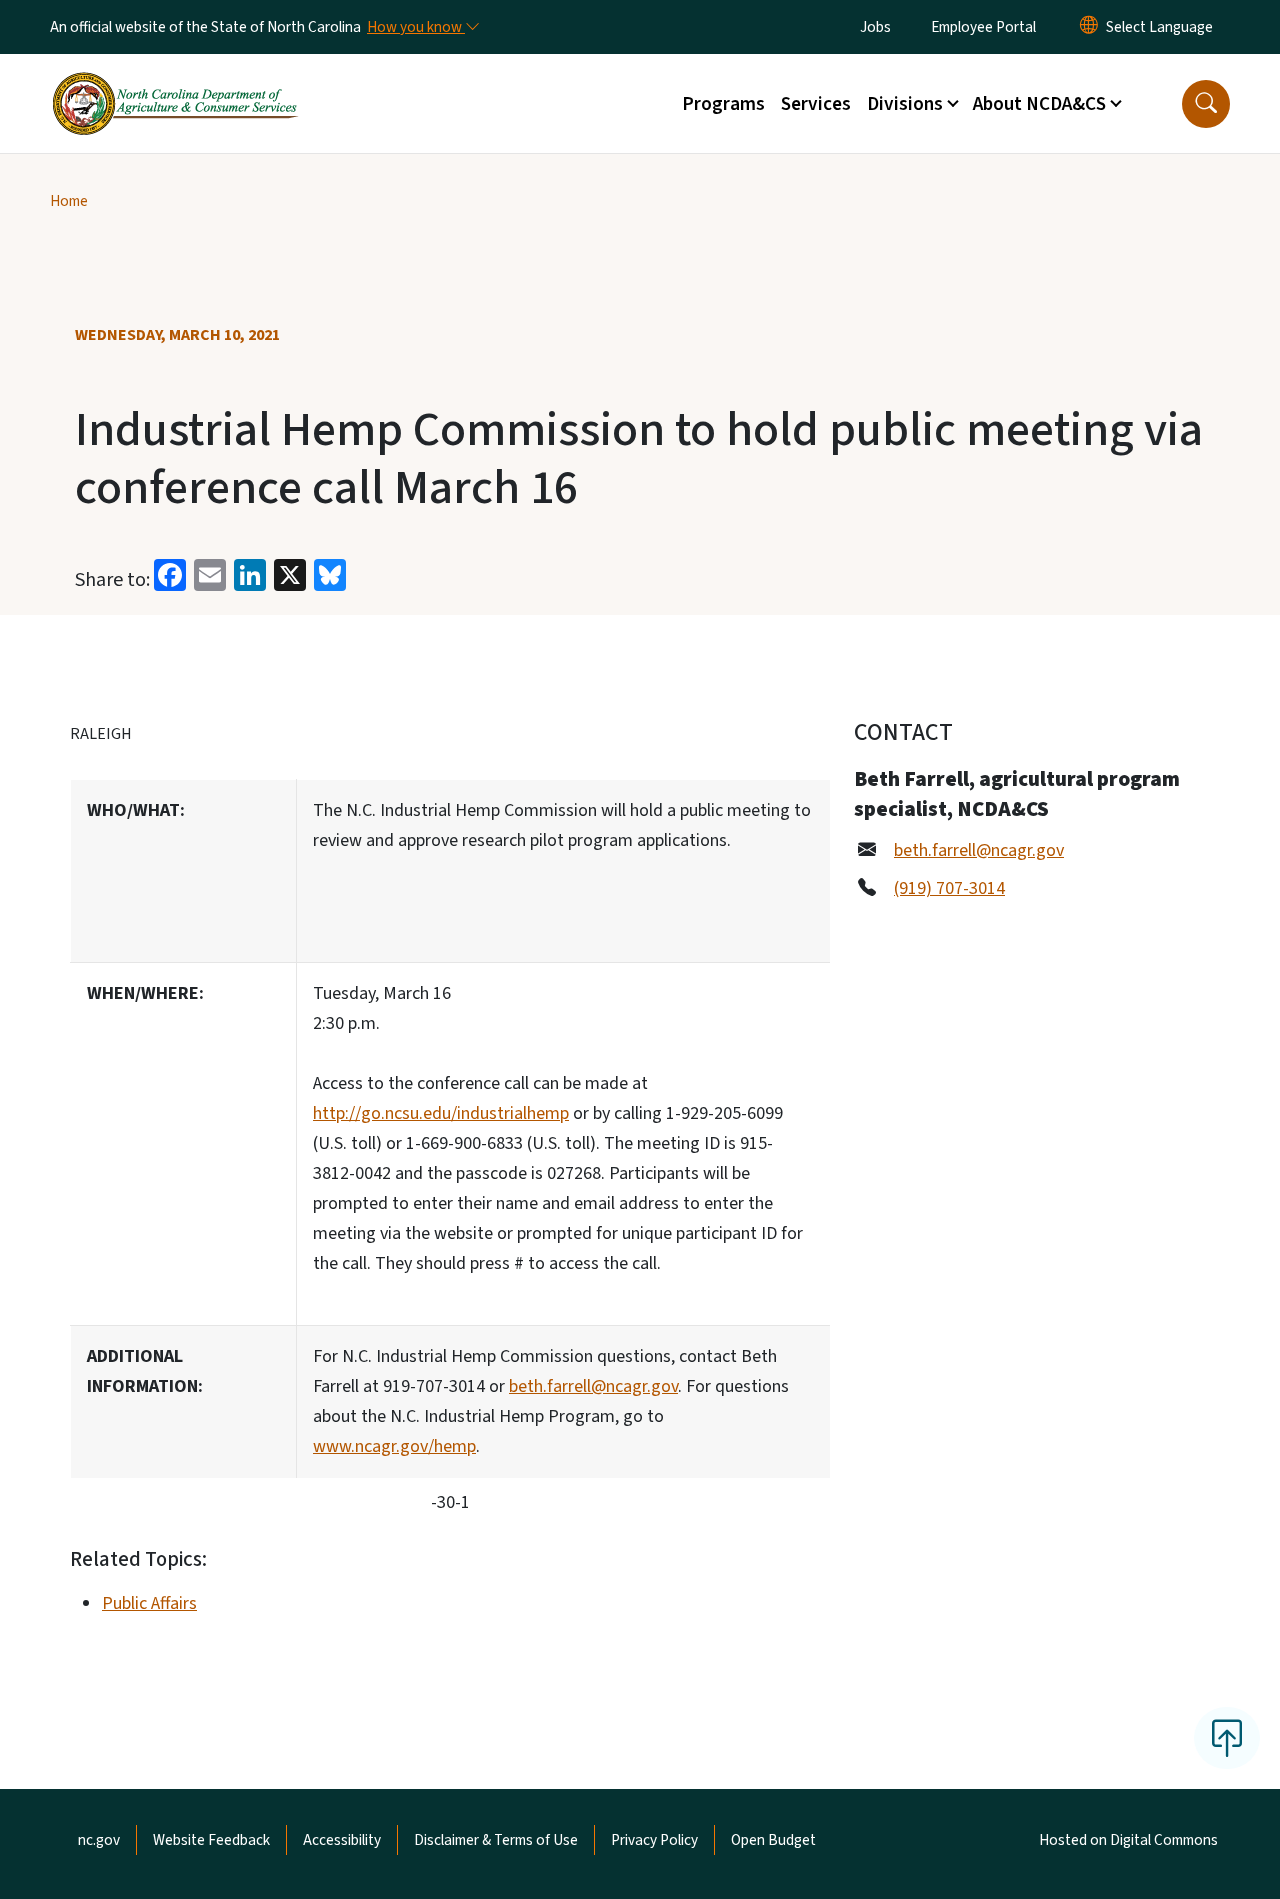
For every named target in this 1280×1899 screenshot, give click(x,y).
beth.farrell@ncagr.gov (593, 1386)
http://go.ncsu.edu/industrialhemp (441, 1113)
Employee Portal (983, 27)
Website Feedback (211, 1840)
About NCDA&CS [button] (1039, 104)
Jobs (875, 27)
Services (816, 104)
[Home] (175, 81)
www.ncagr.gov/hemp (394, 1446)
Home (69, 201)
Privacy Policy (654, 1840)
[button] (1206, 104)
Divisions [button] (905, 104)
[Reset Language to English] (1089, 27)
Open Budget (773, 1840)
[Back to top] (1227, 1738)
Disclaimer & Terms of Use (496, 1840)
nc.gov (99, 1840)
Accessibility (342, 1840)
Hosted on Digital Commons (1128, 1840)
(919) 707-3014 (949, 888)
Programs (723, 104)
